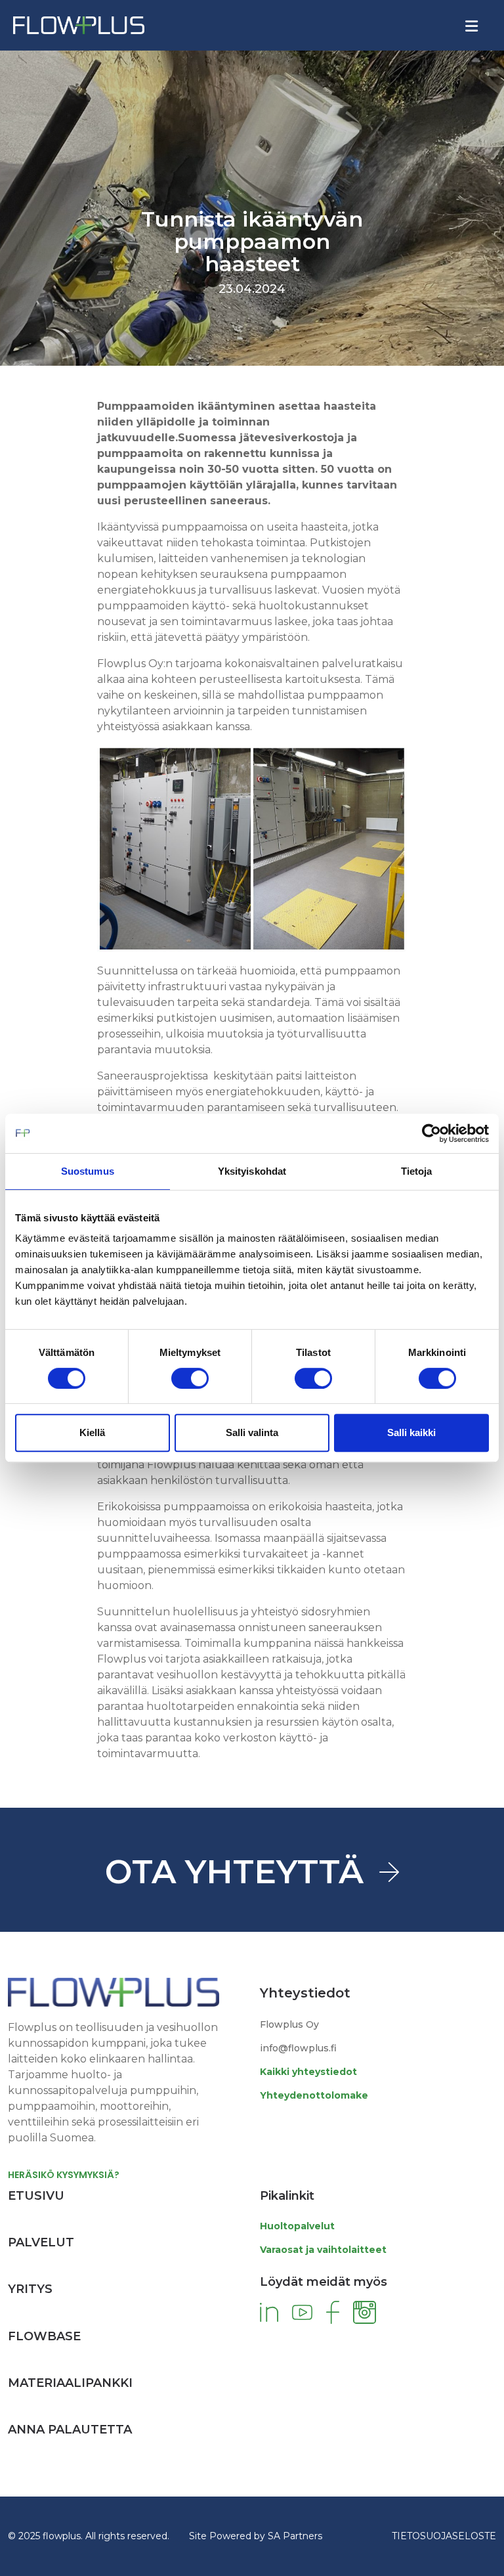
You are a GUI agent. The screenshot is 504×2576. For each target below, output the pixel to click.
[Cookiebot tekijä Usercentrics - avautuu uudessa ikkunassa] (431, 1133)
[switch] (190, 1378)
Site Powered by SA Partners (256, 2536)
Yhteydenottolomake (314, 2095)
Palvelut (41, 2242)
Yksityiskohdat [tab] (252, 1171)
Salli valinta (252, 1432)
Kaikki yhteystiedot (308, 2072)
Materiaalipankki (70, 2383)
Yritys (30, 2289)
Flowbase (44, 2336)
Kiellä (92, 1432)
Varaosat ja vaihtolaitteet (323, 2250)
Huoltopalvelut (297, 2226)
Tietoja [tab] (417, 1171)
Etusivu (36, 2196)
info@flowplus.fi (298, 2048)
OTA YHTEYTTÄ (234, 1872)
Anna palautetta (70, 2430)
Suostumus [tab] (88, 1171)
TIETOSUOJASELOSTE (444, 2536)
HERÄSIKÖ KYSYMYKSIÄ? (64, 2175)
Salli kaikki (411, 1432)
